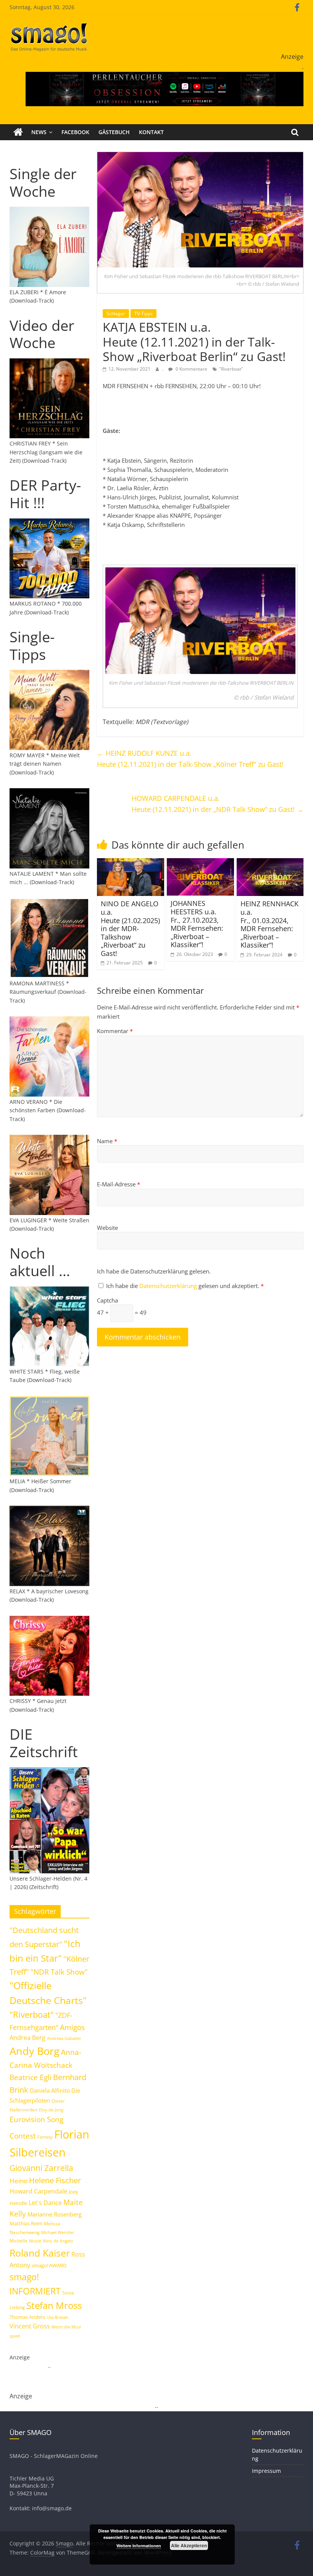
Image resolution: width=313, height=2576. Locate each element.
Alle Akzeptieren (189, 2545)
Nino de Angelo (58, 2241)
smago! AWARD (49, 2265)
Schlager (116, 313)
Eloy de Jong (51, 2110)
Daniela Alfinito (50, 2090)
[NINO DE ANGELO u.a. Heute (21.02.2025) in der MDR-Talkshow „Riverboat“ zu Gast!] (131, 863)
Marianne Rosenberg (55, 2214)
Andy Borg (35, 2051)
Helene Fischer (55, 2180)
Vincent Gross (30, 2326)
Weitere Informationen (139, 2546)
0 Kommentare (191, 369)
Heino (19, 2181)
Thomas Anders (27, 2317)
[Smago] (18, 132)
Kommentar (115, 1031)
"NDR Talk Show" (59, 1972)
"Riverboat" (231, 369)
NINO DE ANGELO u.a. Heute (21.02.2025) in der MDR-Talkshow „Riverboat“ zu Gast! (130, 928)
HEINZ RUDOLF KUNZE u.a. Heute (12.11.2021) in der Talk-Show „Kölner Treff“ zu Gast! (190, 759)
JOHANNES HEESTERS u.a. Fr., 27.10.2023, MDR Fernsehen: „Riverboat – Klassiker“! (197, 924)
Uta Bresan (57, 2317)
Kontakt (151, 132)
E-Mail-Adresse (119, 1184)
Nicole (35, 2241)
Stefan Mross (54, 2305)
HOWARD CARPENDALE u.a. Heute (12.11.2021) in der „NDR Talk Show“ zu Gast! (218, 804)
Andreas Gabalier (64, 2038)
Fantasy (45, 2137)
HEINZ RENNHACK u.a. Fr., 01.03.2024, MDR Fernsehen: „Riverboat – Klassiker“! (269, 924)
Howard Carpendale (38, 2191)
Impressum (266, 2471)
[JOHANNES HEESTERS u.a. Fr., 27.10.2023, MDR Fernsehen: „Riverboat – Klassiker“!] (200, 863)
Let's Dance (45, 2203)
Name (107, 1141)
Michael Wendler (58, 2232)
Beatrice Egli (31, 2077)
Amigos (72, 2027)
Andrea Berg (27, 2038)
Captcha (107, 1300)
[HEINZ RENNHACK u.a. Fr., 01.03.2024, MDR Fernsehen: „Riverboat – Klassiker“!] (270, 863)
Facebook (75, 132)
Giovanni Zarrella (41, 2168)
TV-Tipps (144, 313)
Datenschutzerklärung (169, 1286)
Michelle (19, 2241)
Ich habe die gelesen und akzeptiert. (185, 1286)
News (39, 132)
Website (107, 1228)
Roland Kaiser (40, 2253)
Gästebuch (114, 132)
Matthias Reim (26, 2223)
